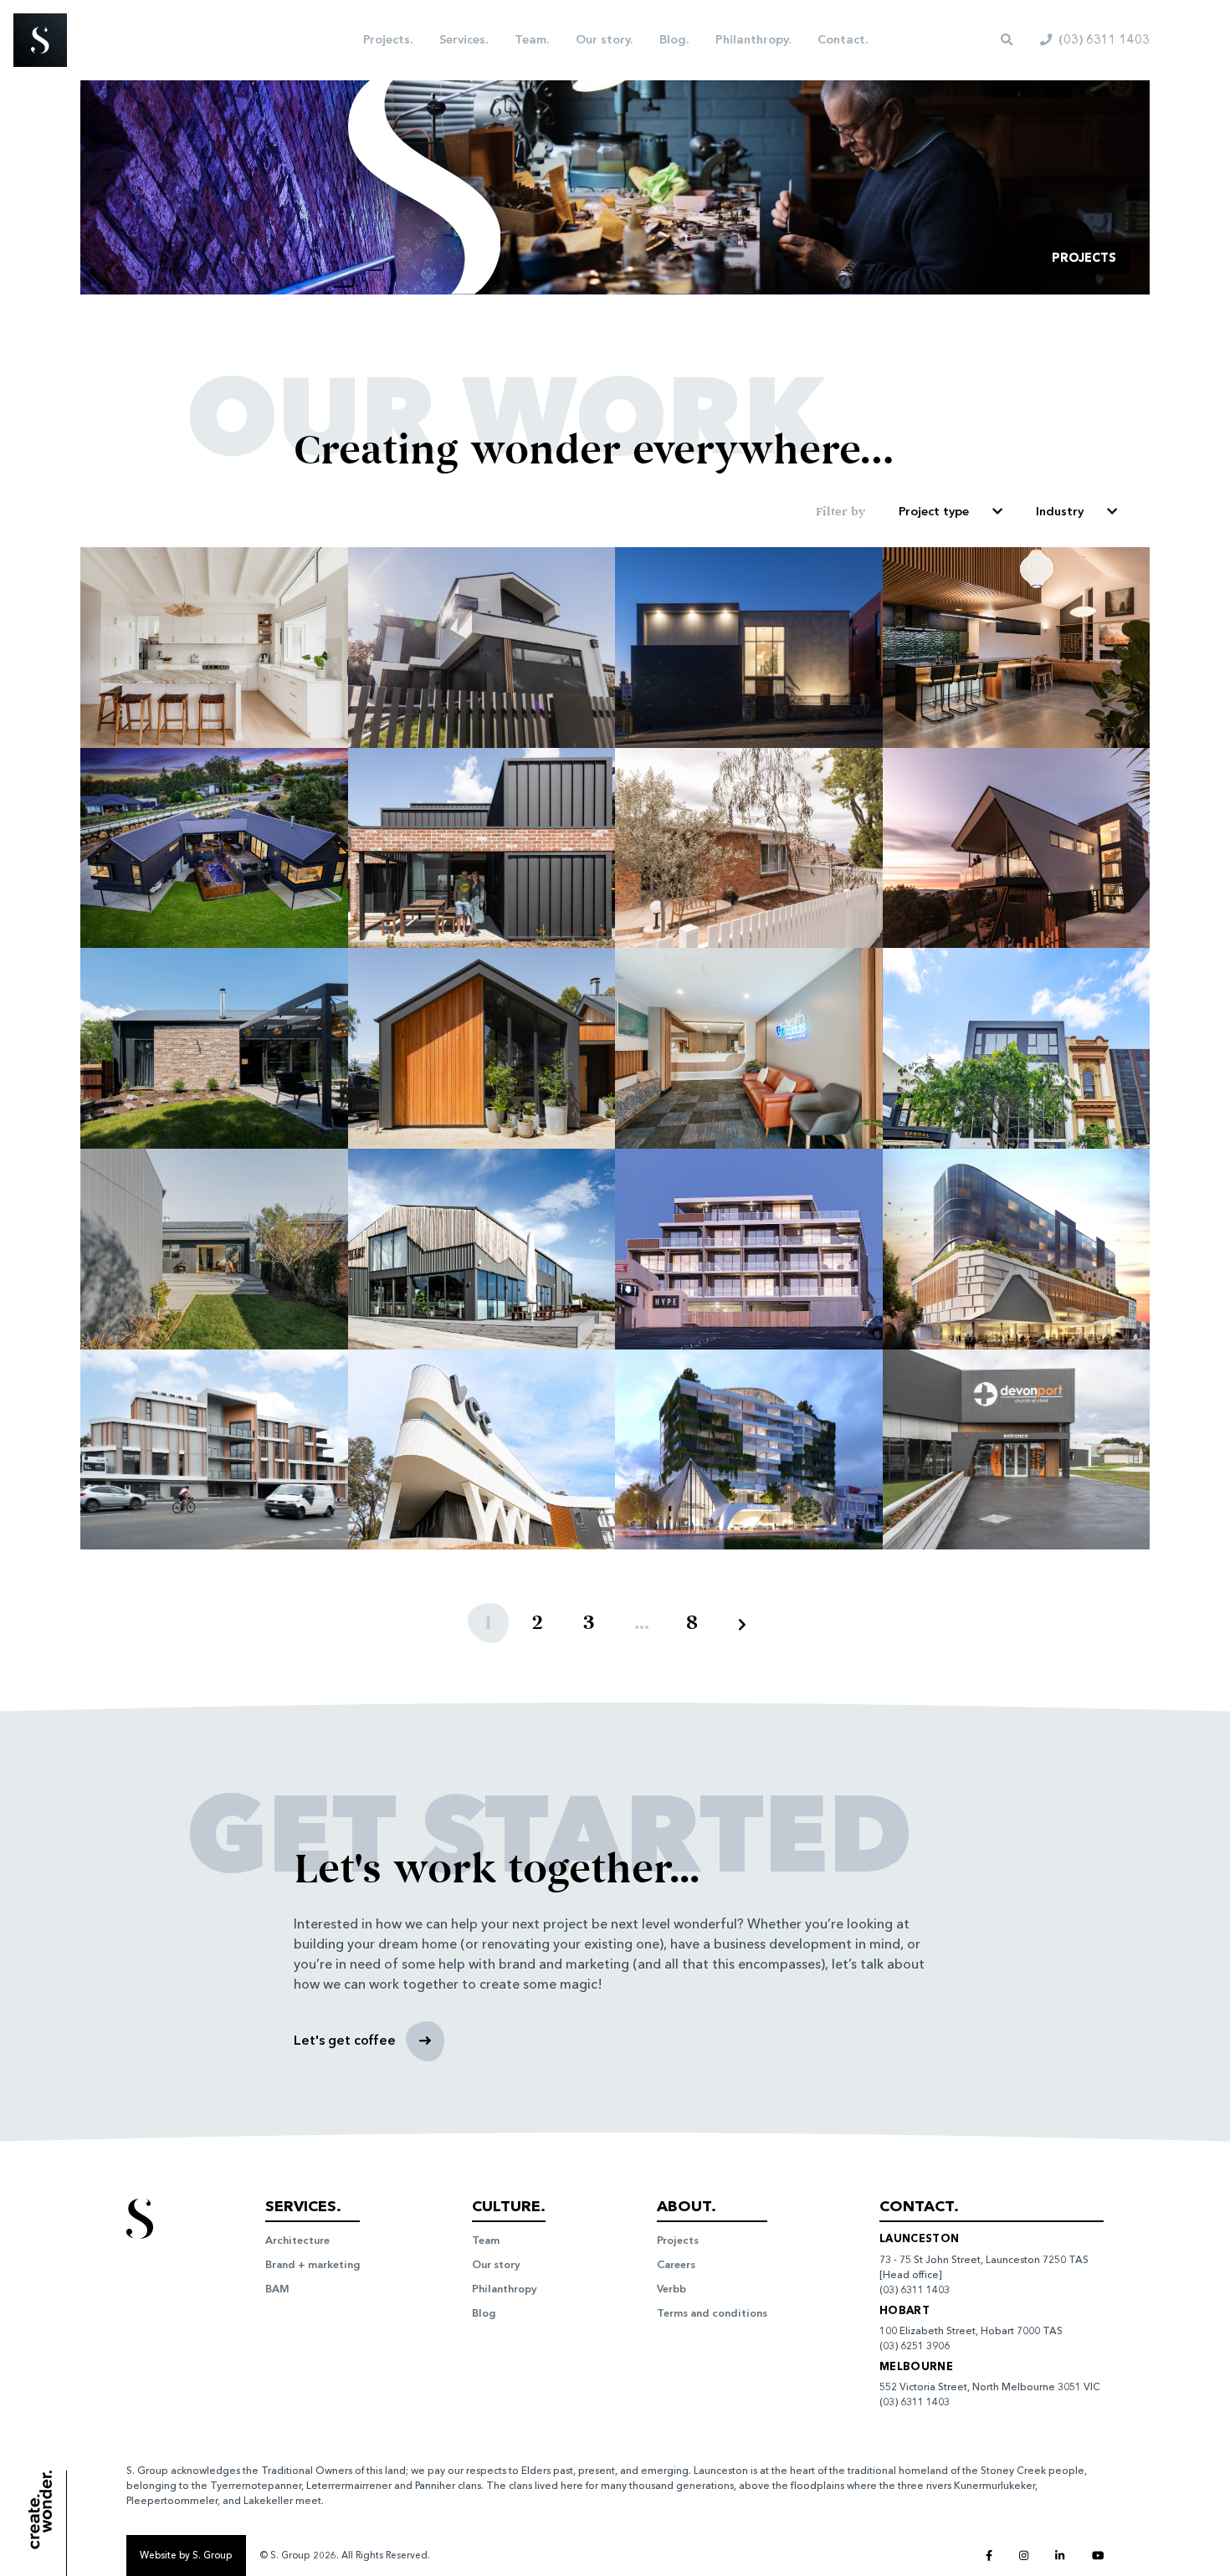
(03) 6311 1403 (915, 2290)
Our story (496, 2264)
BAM (277, 2289)
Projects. (388, 39)
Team (486, 2240)
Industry (1060, 511)
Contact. (843, 39)
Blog (484, 2313)
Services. (464, 39)
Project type (934, 511)
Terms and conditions (712, 2313)
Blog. (674, 39)
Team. (532, 39)
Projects (678, 2240)
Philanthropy (505, 2289)
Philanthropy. (753, 39)
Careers (676, 2264)
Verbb (671, 2289)
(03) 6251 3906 (915, 2346)
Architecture (297, 2240)
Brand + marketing (313, 2264)
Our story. (604, 39)
